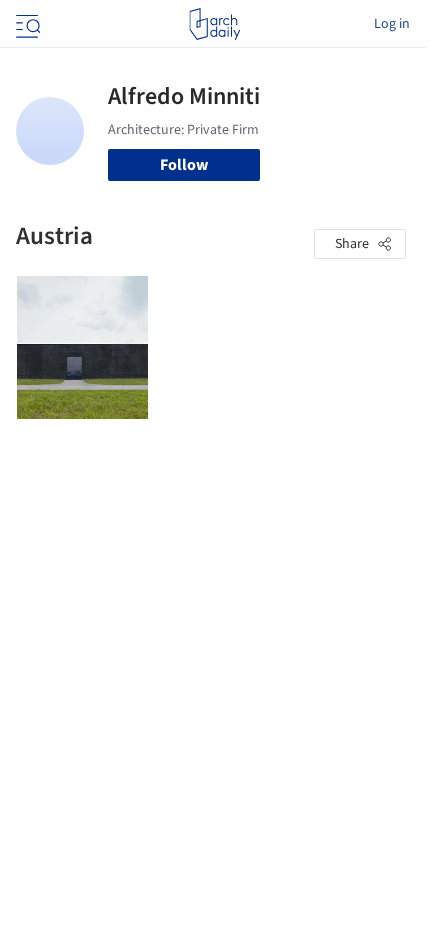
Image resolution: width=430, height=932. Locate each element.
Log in (392, 24)
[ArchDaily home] (214, 24)
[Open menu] (26, 24)
